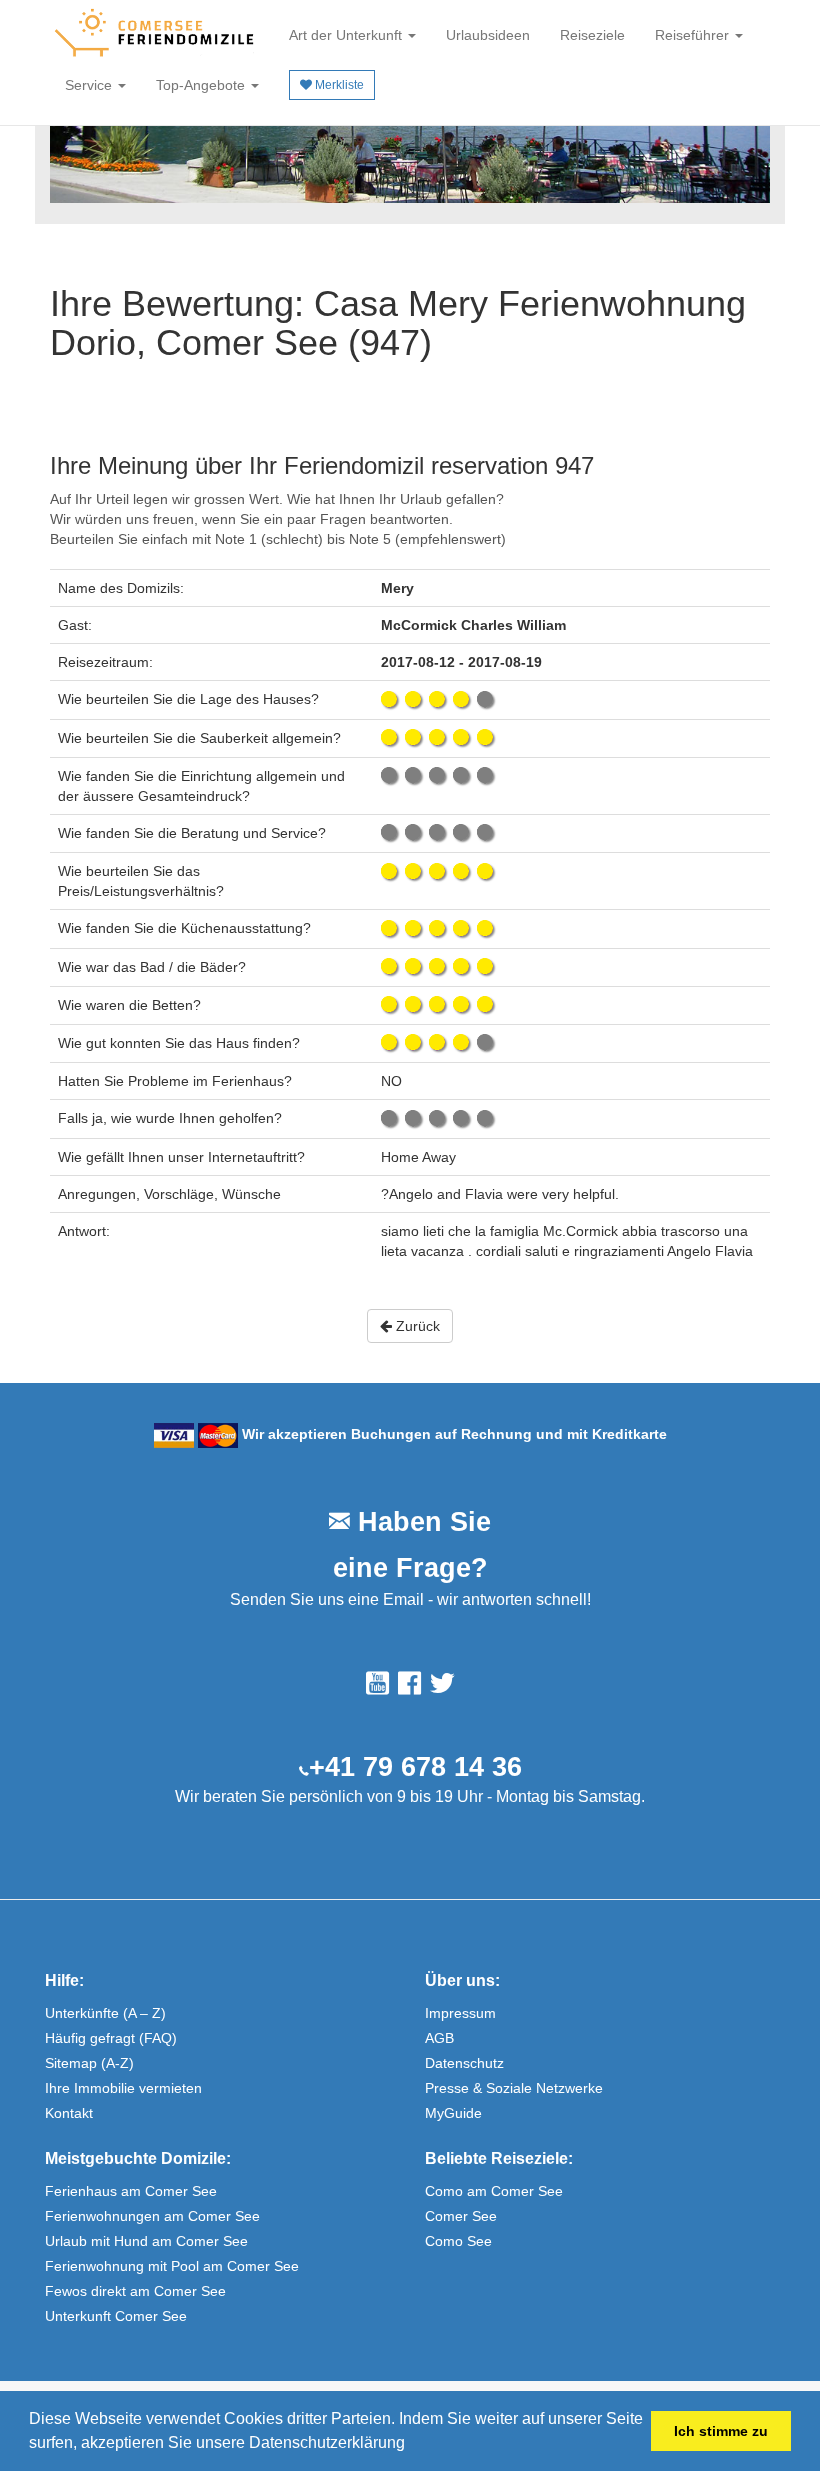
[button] (412, 2445)
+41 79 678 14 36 (415, 1767)
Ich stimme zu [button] (721, 2431)
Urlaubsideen (488, 35)
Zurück (416, 1326)
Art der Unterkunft (347, 35)
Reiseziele (592, 35)
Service (90, 85)
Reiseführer (694, 35)
